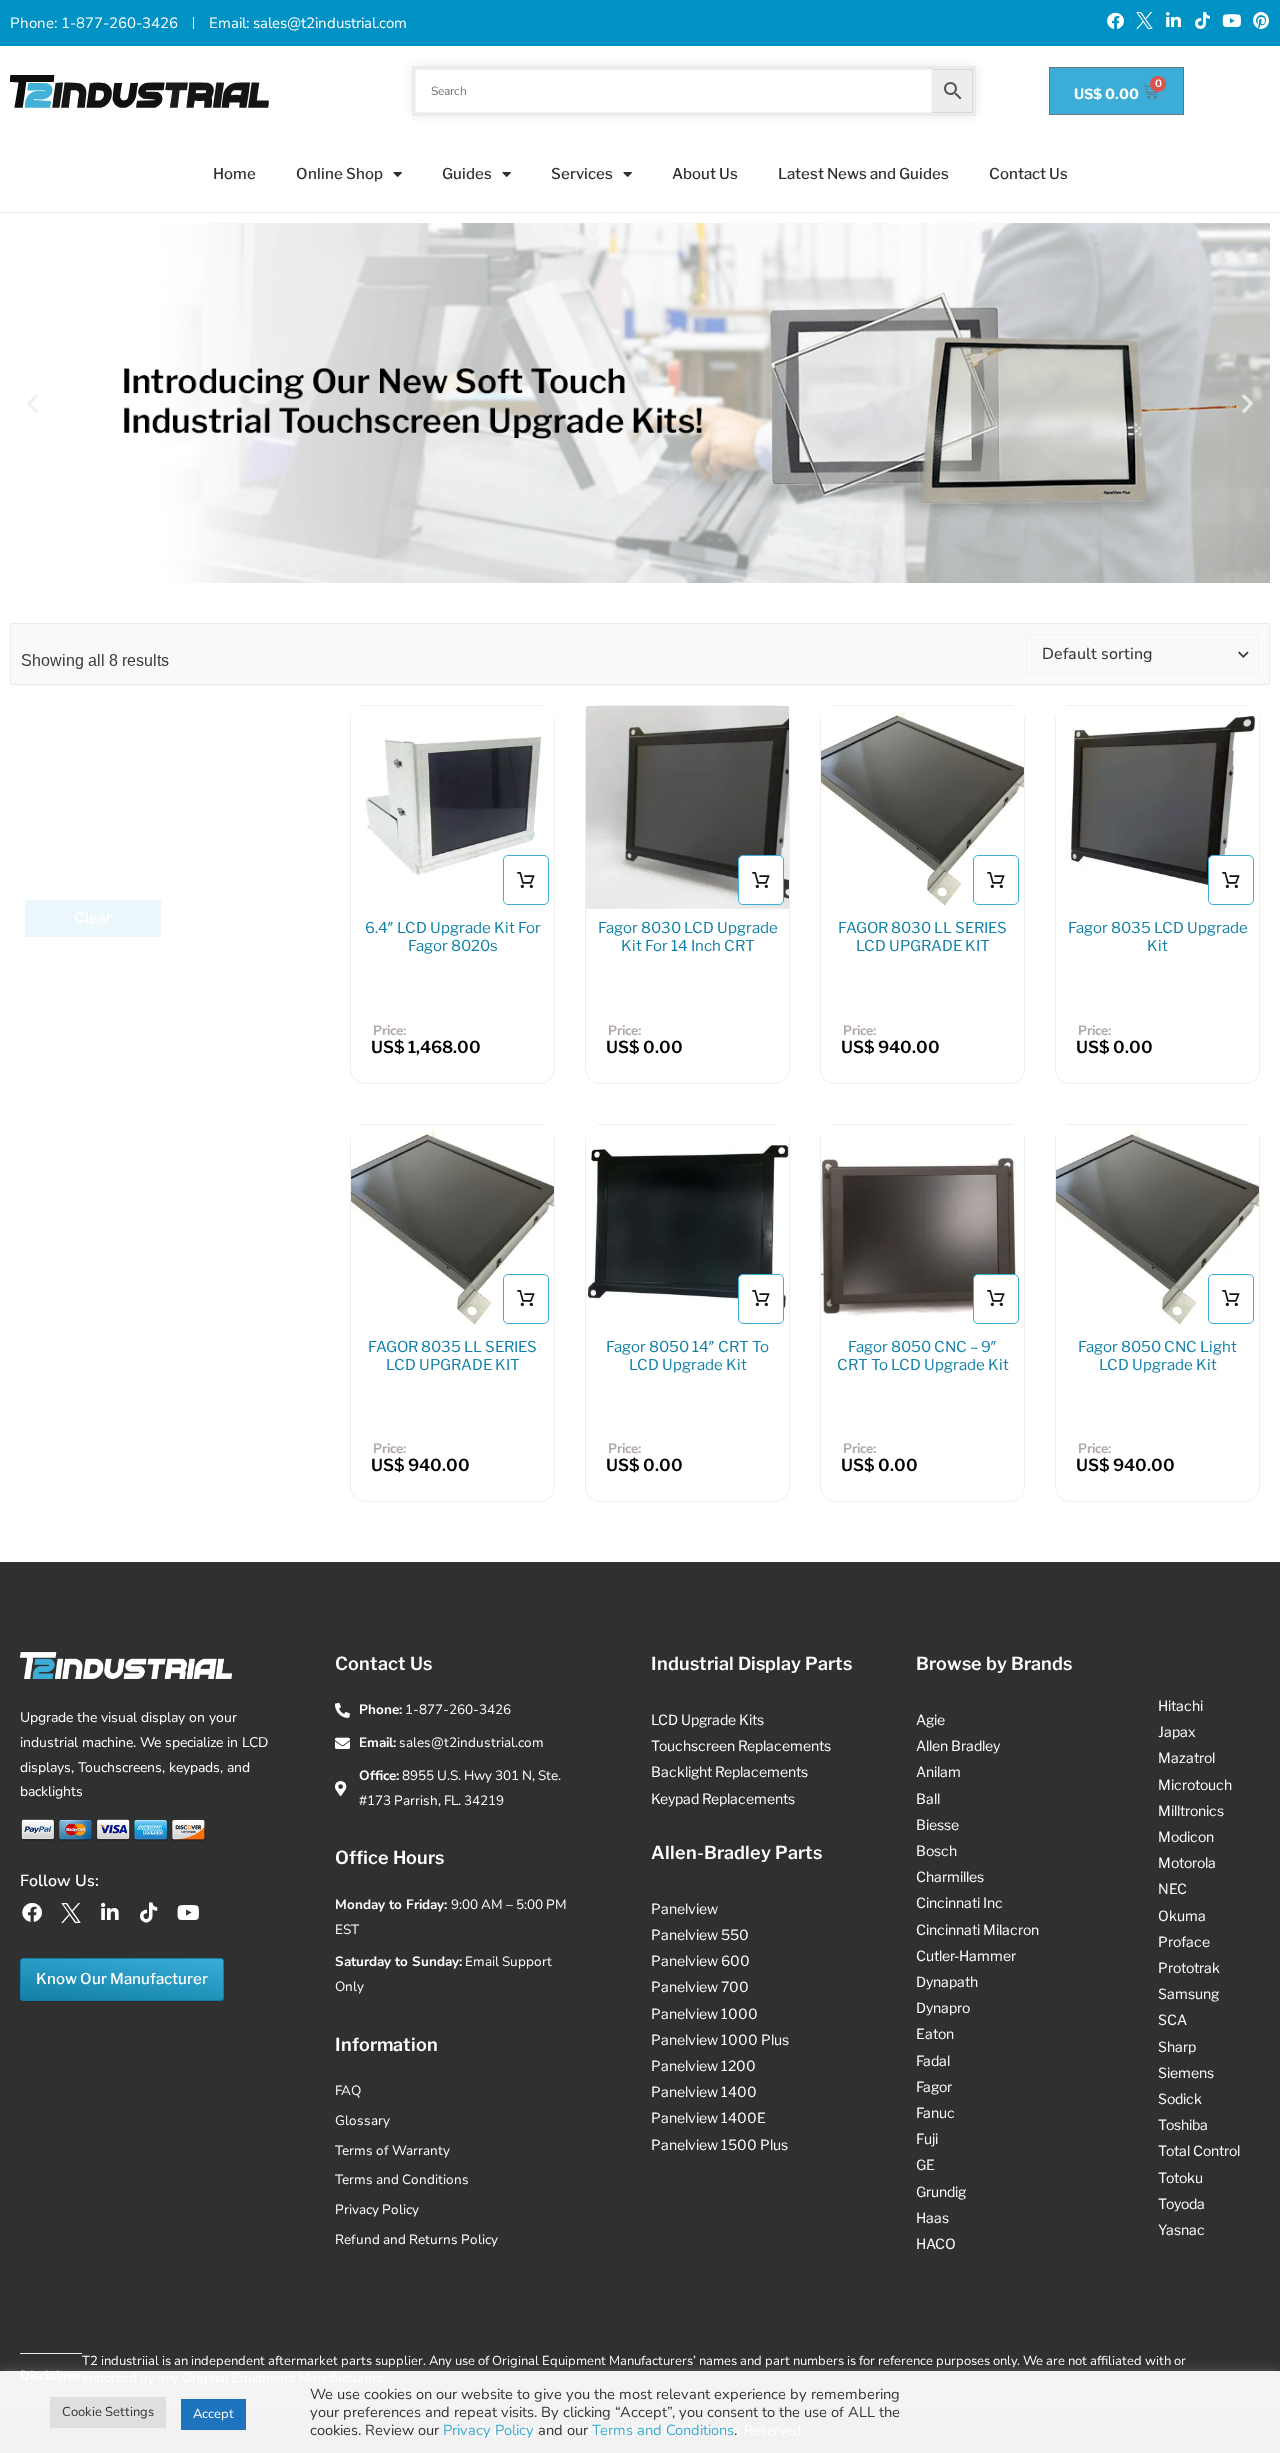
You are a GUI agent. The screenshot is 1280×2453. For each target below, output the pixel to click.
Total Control (1199, 2150)
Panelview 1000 (704, 2013)
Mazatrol (1186, 1757)
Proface (1184, 1941)
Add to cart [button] (996, 881)
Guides (467, 174)
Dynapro (943, 2007)
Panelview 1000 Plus (720, 2039)
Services (582, 174)
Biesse (937, 1824)
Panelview (684, 1908)
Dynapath (947, 1981)
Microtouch (1195, 1784)
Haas (932, 2217)
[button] (32, 403)
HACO (936, 2243)
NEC (1172, 1888)
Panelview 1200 (703, 2065)
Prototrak (1189, 1967)
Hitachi (1180, 1705)
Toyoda (1181, 2203)
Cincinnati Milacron (977, 1929)
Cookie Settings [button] (108, 2412)
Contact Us (1028, 174)
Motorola (1187, 1862)
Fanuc (935, 2112)
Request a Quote (526, 881)
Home (234, 174)
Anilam (938, 1771)
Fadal (933, 2060)
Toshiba (1183, 2124)
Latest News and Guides (863, 174)
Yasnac (1181, 2229)
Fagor (934, 2086)
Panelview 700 (700, 1986)
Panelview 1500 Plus (719, 2144)
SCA (1172, 2019)
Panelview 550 (700, 1934)
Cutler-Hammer (966, 1955)
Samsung (1188, 1993)
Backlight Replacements (729, 1771)
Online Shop (339, 174)
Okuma (1182, 1915)
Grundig (941, 2191)
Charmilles (950, 1876)
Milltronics (1191, 1810)
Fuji (927, 2138)
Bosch (936, 1850)
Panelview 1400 (704, 2091)
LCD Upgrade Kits (707, 1719)
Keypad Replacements (723, 1798)
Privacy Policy (488, 2430)
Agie (930, 1719)
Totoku (1180, 2177)
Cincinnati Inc (959, 1902)
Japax (1177, 1731)
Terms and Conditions (663, 2430)
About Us (705, 174)
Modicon (1186, 1836)
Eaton (935, 2033)
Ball (928, 1798)
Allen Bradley (958, 1745)
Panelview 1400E (708, 2117)
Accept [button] (213, 2414)
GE (925, 2164)
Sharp (1177, 2046)
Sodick (1180, 2098)
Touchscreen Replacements (741, 1745)
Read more (761, 881)
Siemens (1186, 2072)
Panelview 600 (700, 1960)
